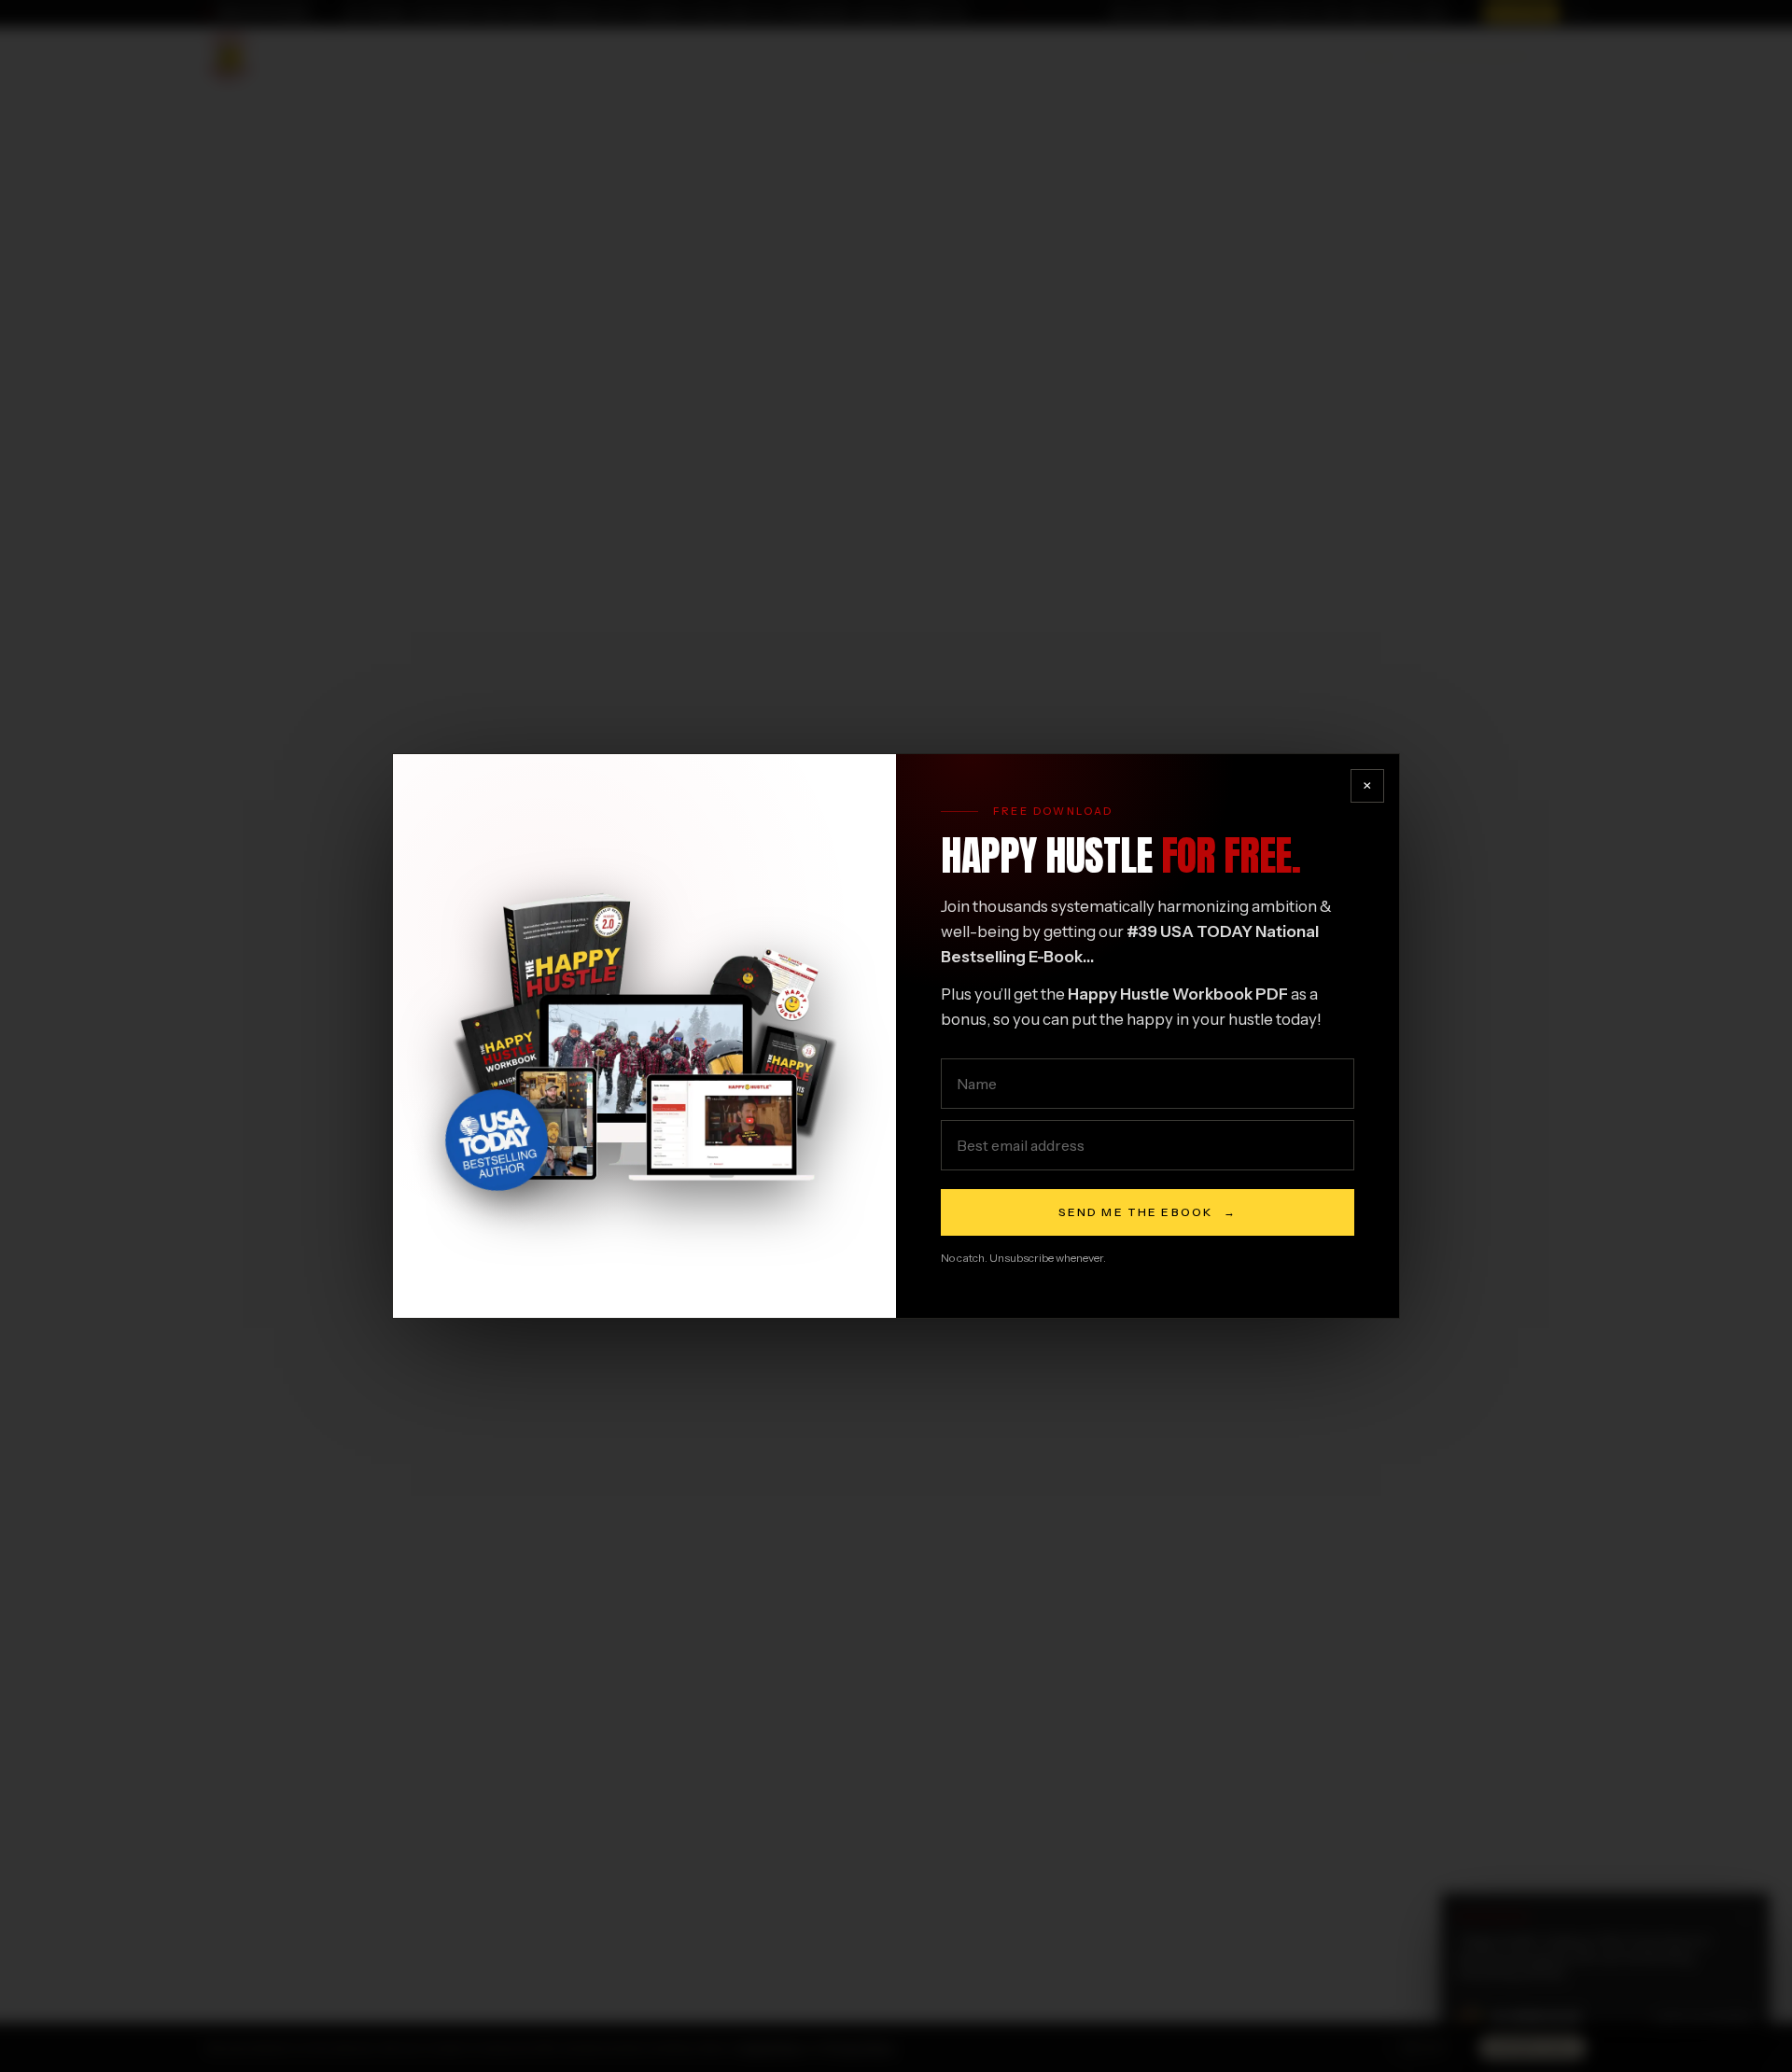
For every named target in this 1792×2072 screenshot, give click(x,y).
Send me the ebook (1148, 1212)
